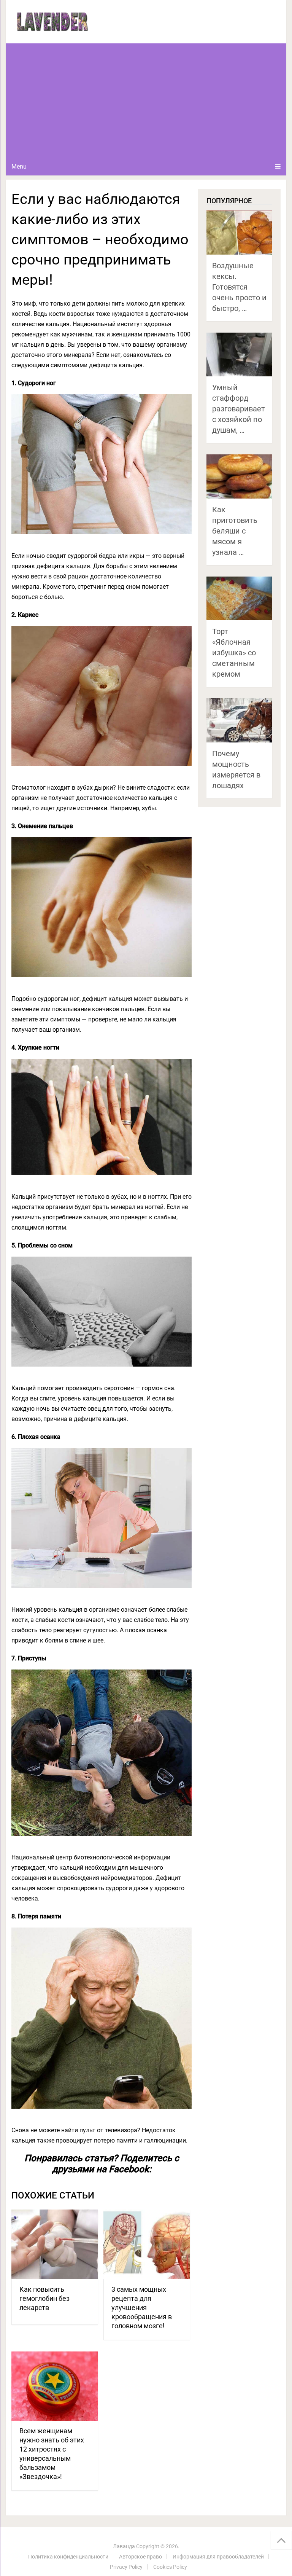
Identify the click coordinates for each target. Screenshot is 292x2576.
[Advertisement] (146, 100)
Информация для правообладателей (218, 2557)
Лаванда (124, 2546)
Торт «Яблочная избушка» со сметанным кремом (234, 653)
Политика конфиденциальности (68, 2557)
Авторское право (140, 2557)
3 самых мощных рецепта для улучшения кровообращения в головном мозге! (142, 2308)
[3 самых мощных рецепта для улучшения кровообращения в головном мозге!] (147, 2244)
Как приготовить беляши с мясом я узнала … (235, 531)
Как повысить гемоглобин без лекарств (44, 2298)
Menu (19, 166)
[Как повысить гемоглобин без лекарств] (55, 2244)
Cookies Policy (170, 2567)
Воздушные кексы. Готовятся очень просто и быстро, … (239, 287)
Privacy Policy (126, 2567)
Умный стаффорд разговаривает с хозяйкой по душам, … (239, 409)
